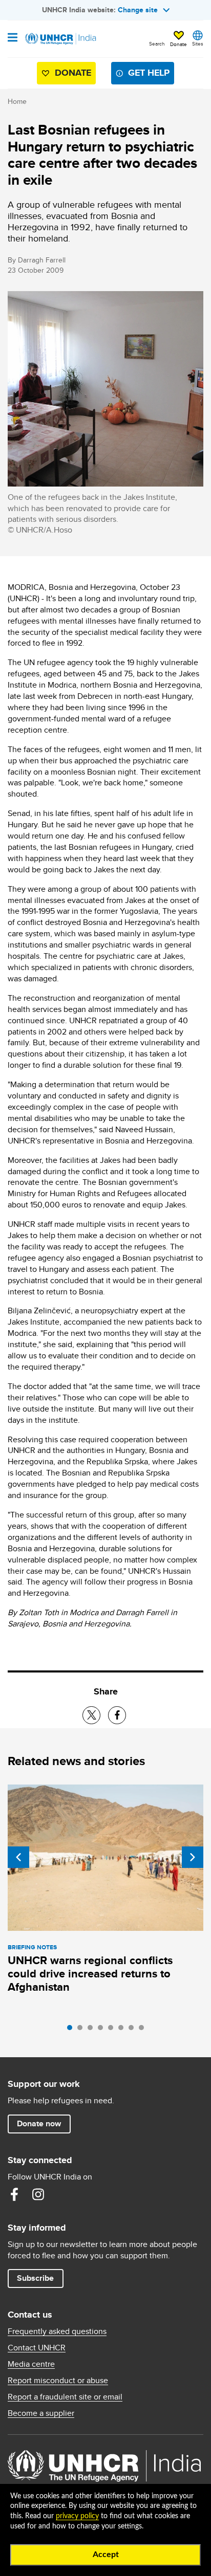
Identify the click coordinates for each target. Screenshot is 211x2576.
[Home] (60, 39)
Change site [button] (138, 10)
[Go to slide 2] (82, 2030)
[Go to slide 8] (144, 2030)
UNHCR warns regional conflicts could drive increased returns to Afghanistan (90, 1974)
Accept (106, 2555)
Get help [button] (149, 73)
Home (17, 101)
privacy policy (77, 2516)
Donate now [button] (39, 2123)
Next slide (193, 1857)
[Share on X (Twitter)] (91, 1715)
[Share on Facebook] (117, 1715)
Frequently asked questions (57, 2331)
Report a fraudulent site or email (65, 2397)
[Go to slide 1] (72, 2030)
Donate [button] (178, 44)
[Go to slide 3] (93, 2030)
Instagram (38, 2194)
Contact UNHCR (37, 2348)
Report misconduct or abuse (58, 2381)
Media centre (31, 2364)
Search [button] (157, 43)
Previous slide (18, 1857)
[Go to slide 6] (123, 2030)
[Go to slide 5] (113, 2030)
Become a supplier (41, 2413)
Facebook (14, 2194)
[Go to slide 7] (134, 2030)
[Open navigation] (13, 38)
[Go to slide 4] (103, 2030)
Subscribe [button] (35, 2278)
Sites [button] (198, 43)
